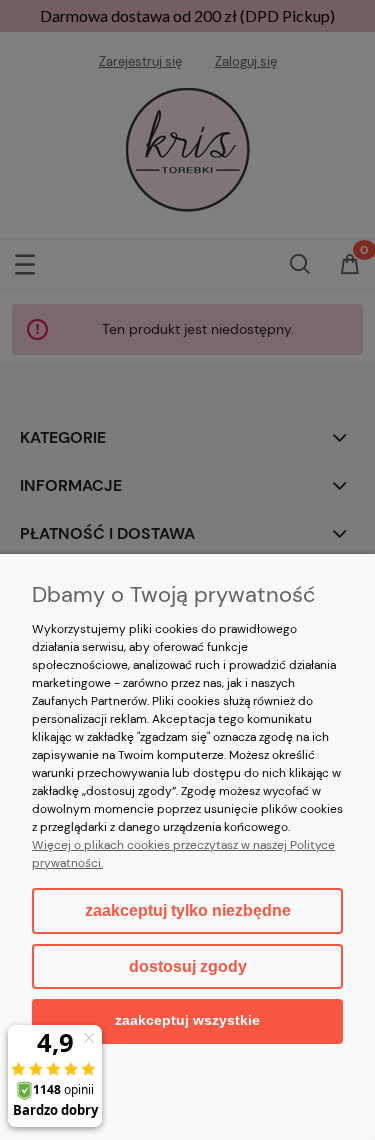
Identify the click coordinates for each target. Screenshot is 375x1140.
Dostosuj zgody (188, 966)
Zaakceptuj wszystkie (187, 1020)
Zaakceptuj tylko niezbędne (188, 910)
